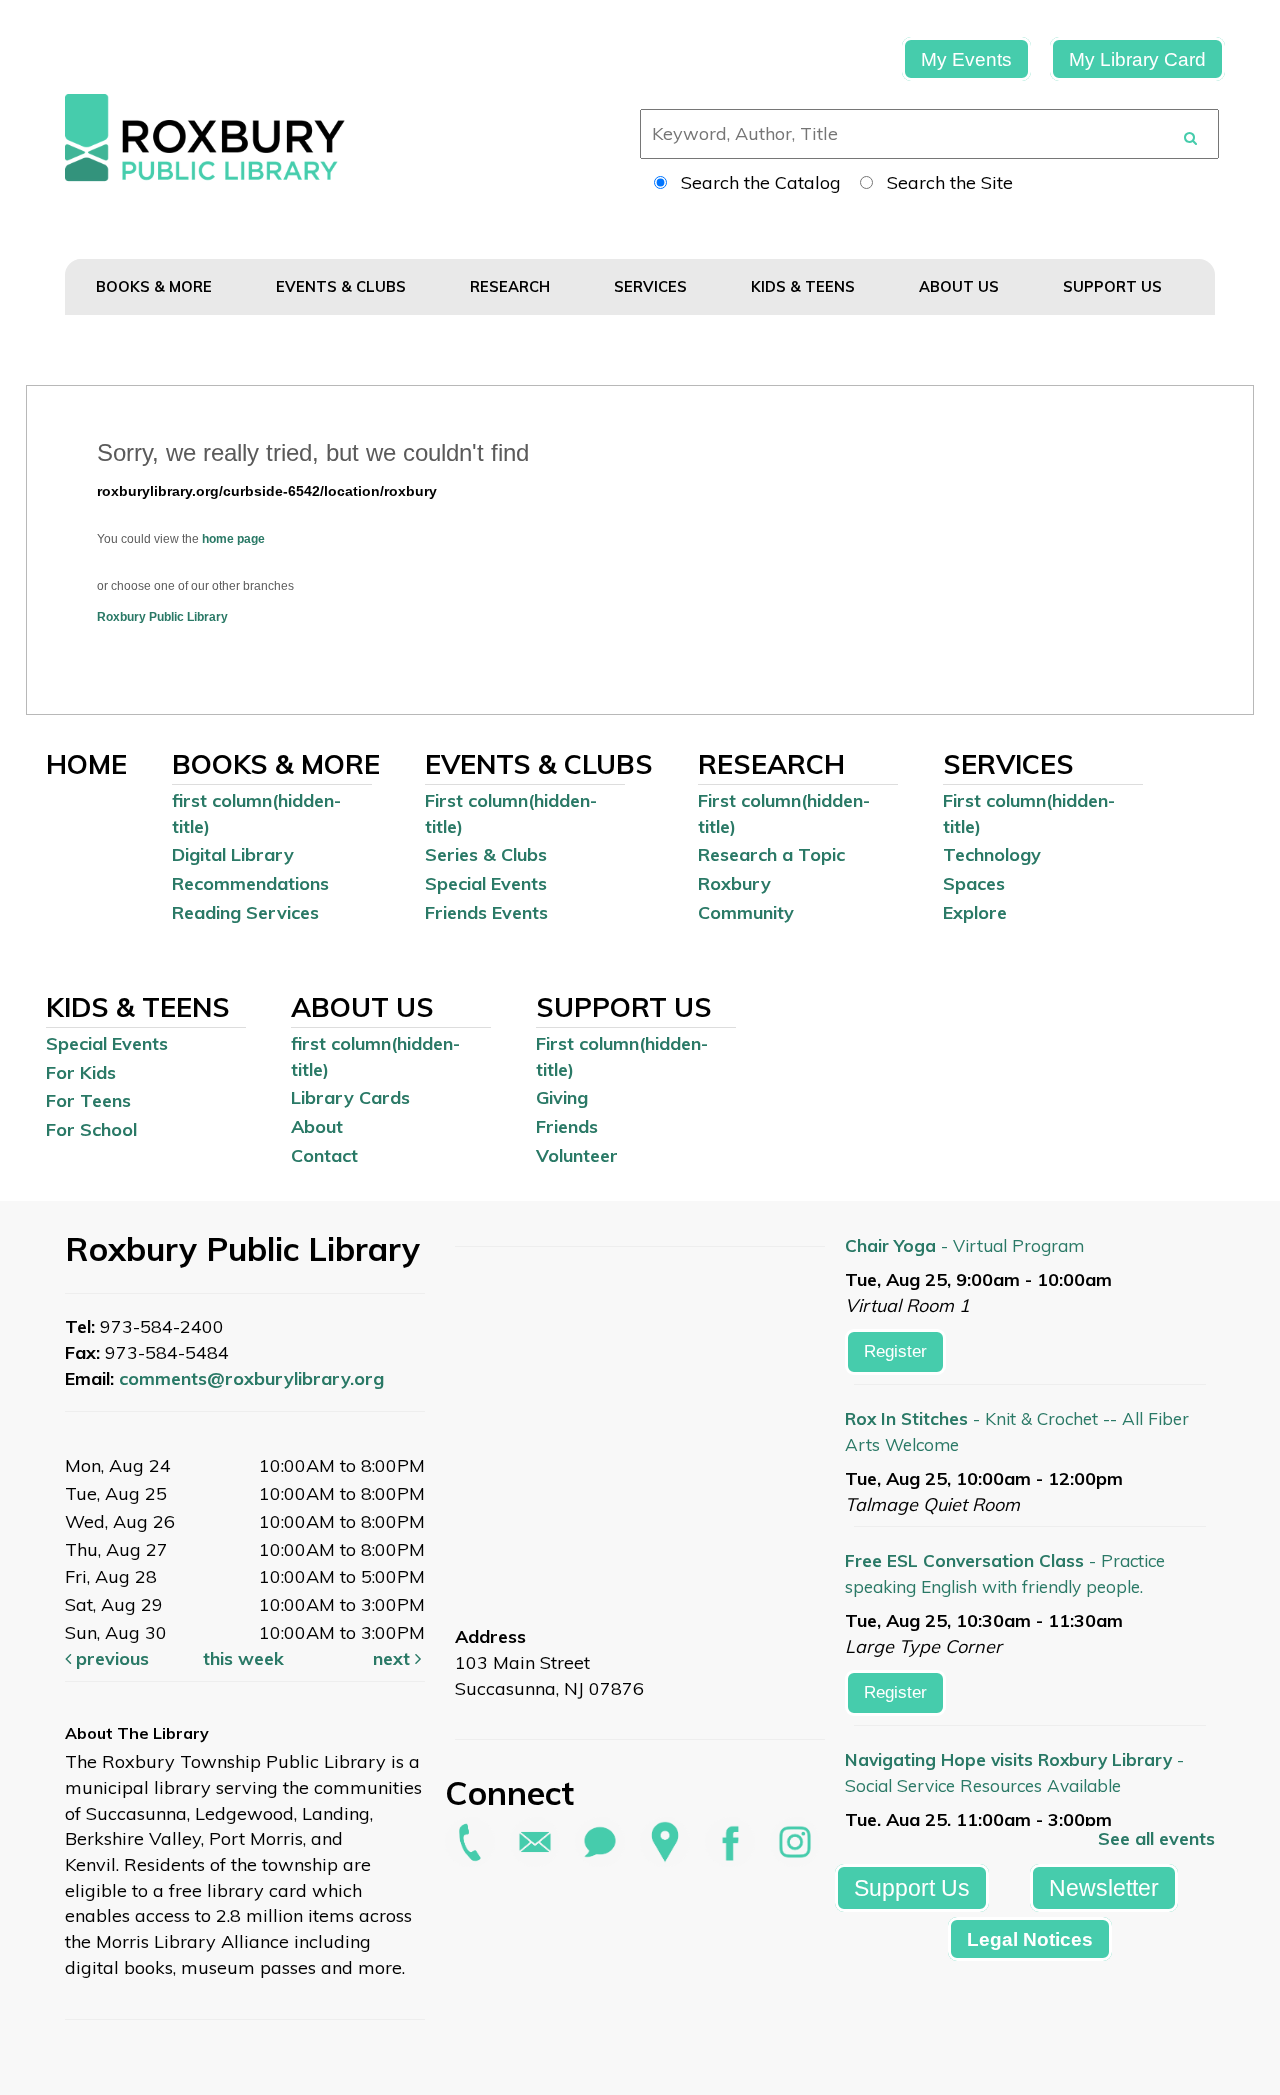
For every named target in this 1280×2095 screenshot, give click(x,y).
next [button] (394, 1658)
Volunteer (577, 1155)
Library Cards (350, 1097)
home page (233, 539)
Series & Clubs (486, 854)
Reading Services (245, 912)
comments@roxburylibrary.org (251, 1378)
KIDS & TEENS (805, 286)
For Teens (88, 1100)
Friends (567, 1126)
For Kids (81, 1072)
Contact (324, 1155)
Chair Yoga (964, 1245)
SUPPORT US (1114, 286)
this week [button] (243, 1658)
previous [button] (110, 1658)
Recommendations (250, 883)
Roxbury (734, 883)
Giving (562, 1097)
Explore (975, 912)
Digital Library (233, 854)
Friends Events (486, 912)
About (317, 1126)
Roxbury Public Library (162, 617)
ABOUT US (961, 286)
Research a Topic (771, 854)
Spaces (974, 883)
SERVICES (652, 286)
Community (746, 912)
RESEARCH (512, 286)
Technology (992, 854)
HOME (86, 764)
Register (895, 1351)
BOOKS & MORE (156, 286)
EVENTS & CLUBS (343, 286)
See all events (1156, 1838)
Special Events (486, 883)
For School (91, 1129)
